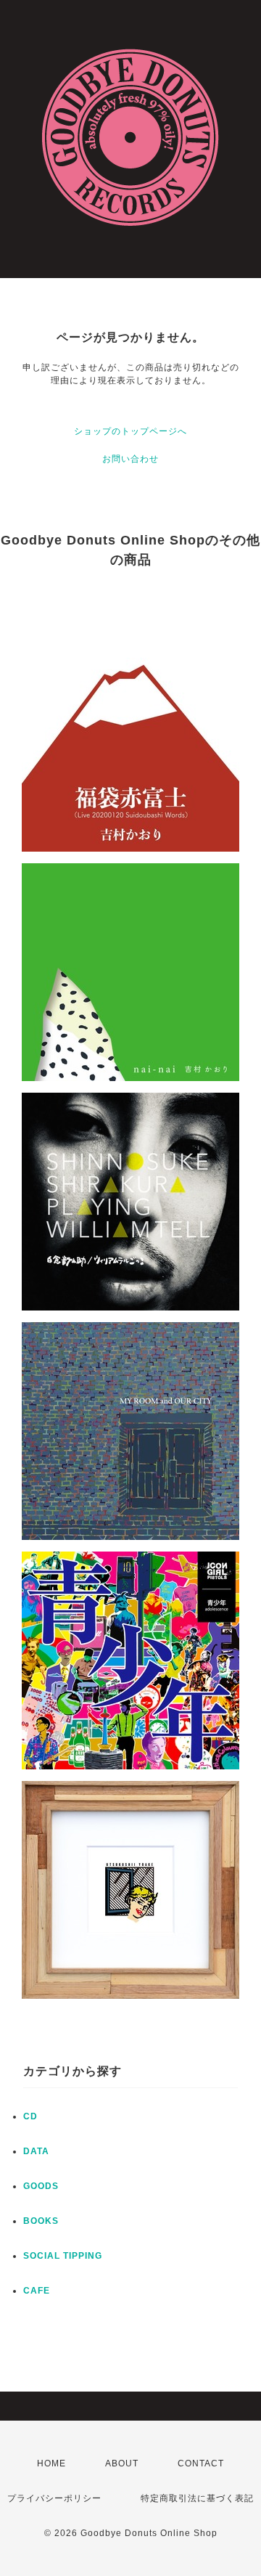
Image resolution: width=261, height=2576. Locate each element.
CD (30, 2116)
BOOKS (41, 2221)
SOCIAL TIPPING (63, 2256)
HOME (51, 2463)
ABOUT (122, 2463)
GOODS (41, 2186)
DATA (36, 2151)
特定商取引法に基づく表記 (197, 2498)
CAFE (37, 2291)
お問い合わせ (130, 459)
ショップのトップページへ (130, 431)
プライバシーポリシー (54, 2498)
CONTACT (201, 2463)
